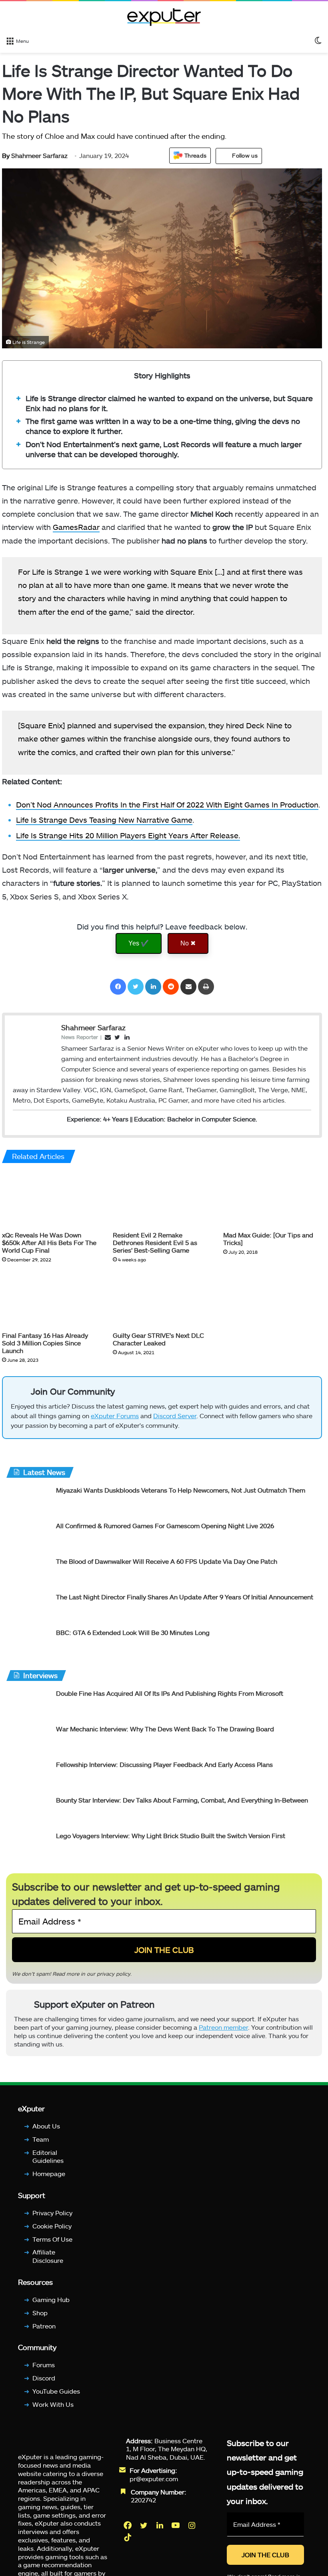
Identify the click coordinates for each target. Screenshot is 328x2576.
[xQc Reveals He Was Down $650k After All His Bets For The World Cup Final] (51, 1199)
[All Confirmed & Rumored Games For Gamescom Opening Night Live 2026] (28, 1540)
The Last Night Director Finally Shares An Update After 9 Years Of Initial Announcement (185, 1600)
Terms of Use (52, 2246)
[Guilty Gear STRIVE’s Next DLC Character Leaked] (162, 1300)
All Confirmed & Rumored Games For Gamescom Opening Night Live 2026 (165, 1529)
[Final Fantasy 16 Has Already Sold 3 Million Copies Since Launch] (51, 1300)
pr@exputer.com (154, 2485)
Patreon (44, 2333)
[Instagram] (192, 2532)
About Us (46, 2133)
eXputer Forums (115, 1419)
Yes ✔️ (139, 943)
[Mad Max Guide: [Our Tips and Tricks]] (273, 1199)
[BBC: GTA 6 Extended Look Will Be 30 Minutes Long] (28, 1647)
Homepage (49, 2180)
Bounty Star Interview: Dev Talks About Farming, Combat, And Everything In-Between (182, 1804)
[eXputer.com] (164, 17)
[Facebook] (118, 987)
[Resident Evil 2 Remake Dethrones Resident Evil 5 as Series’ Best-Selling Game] (162, 1199)
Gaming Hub (51, 2306)
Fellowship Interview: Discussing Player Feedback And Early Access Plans (164, 1768)
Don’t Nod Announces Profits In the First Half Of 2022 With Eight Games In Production (167, 804)
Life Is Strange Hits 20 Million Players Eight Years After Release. (128, 835)
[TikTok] (128, 2544)
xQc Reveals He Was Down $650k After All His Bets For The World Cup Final (49, 1242)
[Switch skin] (318, 40)
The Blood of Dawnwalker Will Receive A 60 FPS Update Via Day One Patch (167, 1565)
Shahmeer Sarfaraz (35, 155)
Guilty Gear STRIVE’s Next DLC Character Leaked (158, 1339)
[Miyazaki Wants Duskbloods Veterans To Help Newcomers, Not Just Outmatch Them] (28, 1504)
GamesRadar (76, 527)
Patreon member (223, 2034)
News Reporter (80, 1037)
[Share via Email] (188, 987)
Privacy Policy (52, 2219)
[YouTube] (176, 2532)
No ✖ (188, 943)
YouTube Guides (56, 2398)
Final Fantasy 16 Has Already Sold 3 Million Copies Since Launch (45, 1343)
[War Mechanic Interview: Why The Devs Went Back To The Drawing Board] (28, 1743)
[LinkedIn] (153, 987)
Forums (44, 2372)
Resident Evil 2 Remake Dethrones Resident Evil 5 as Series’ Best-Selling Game (155, 1242)
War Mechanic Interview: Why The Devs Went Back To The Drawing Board (165, 1732)
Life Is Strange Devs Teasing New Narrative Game (104, 820)
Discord (44, 2385)
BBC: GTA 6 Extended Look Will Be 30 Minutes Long (133, 1636)
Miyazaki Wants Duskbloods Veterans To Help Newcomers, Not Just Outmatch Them (181, 1494)
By (7, 155)
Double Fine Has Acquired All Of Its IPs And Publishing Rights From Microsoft (170, 1697)
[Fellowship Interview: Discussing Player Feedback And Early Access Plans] (28, 1779)
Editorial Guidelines (48, 2163)
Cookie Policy (52, 2233)
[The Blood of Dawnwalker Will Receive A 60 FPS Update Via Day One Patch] (28, 1576)
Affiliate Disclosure (48, 2263)
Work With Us (53, 2411)
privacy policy (114, 1977)
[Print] (206, 987)
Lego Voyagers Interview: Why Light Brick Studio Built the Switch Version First (171, 1839)
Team (41, 2146)
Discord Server (175, 1419)
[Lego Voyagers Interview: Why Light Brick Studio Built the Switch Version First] (28, 1850)
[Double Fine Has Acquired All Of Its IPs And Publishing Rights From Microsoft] (28, 1708)
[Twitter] (136, 987)
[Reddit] (171, 987)
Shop (40, 2319)
